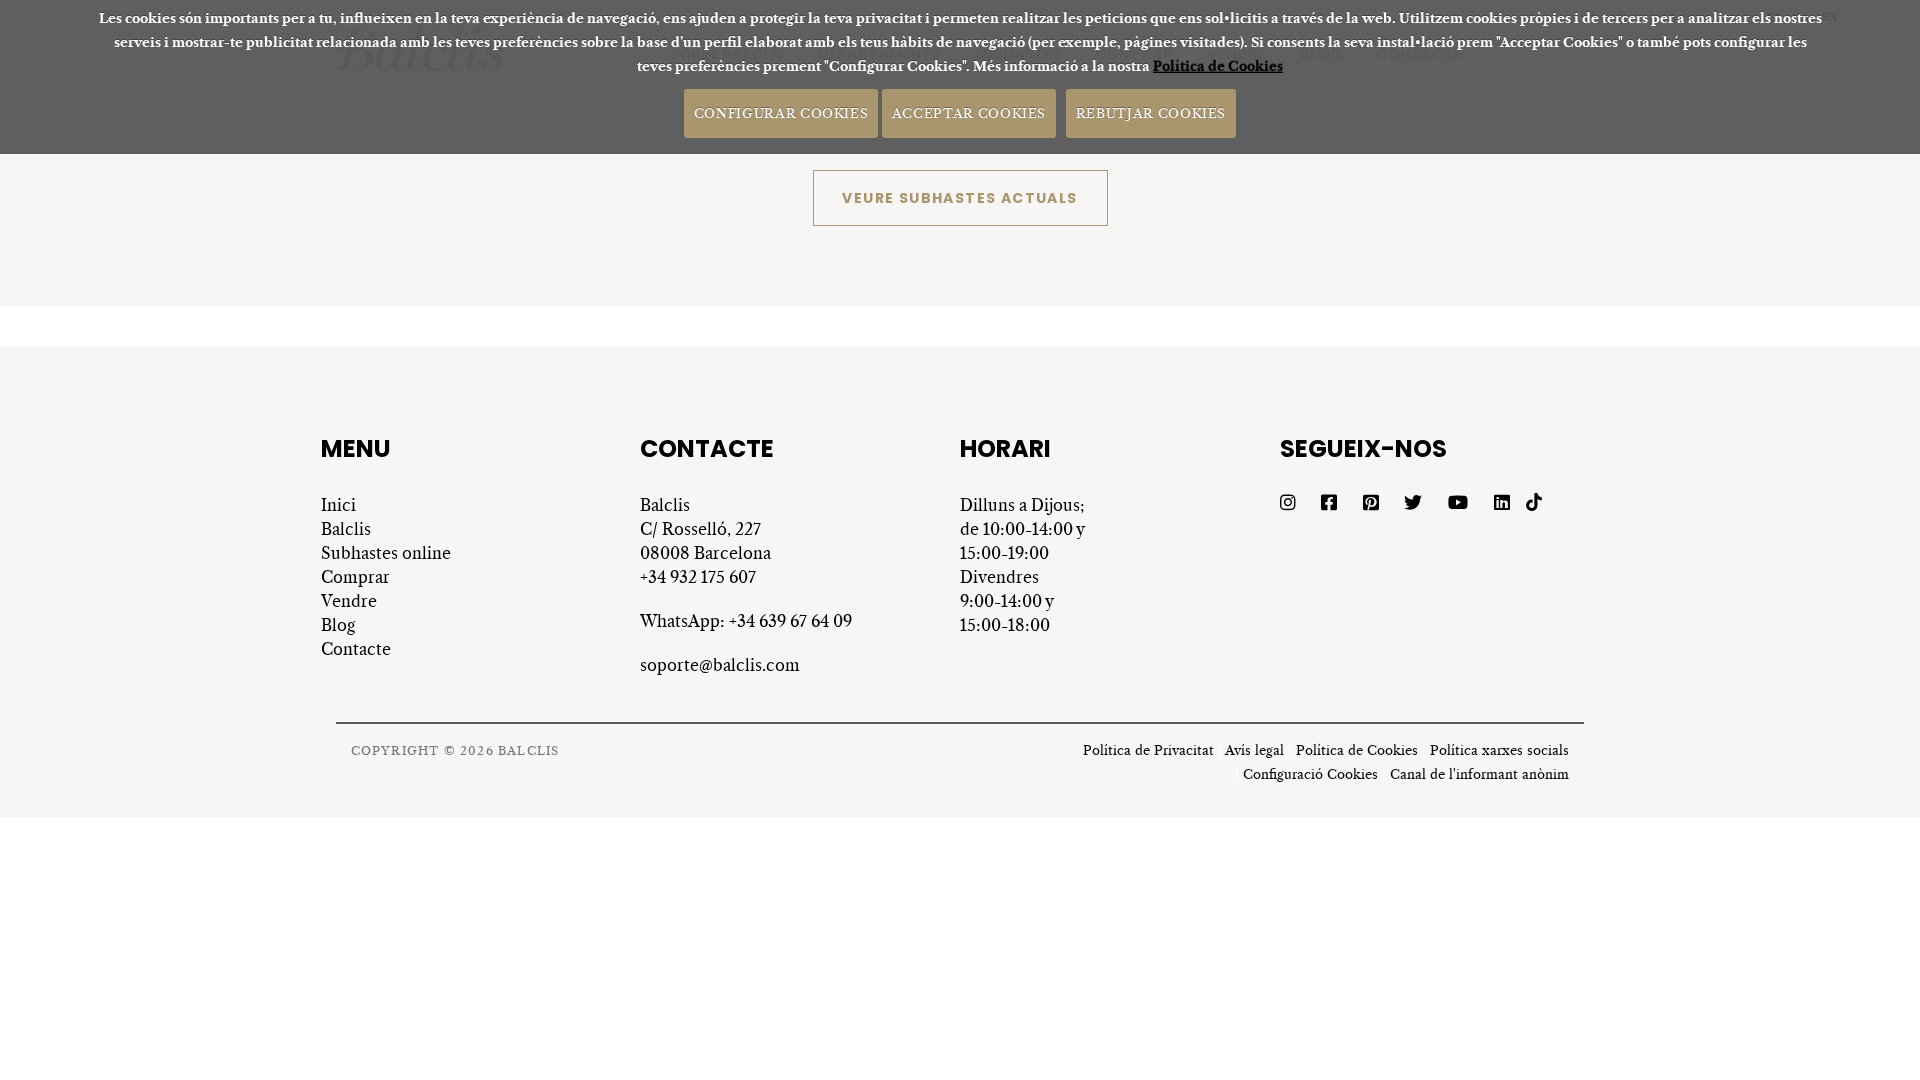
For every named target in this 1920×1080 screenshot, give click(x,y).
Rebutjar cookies (1151, 112)
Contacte (356, 649)
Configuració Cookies (1310, 774)
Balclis (346, 529)
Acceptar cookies (969, 112)
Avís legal (1254, 750)
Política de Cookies (1218, 66)
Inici (338, 505)
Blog (338, 625)
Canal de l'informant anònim (1479, 774)
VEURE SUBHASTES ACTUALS (959, 198)
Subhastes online (386, 553)
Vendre (349, 601)
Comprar (355, 577)
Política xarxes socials (1499, 750)
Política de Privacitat (1148, 750)
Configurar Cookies (781, 112)
